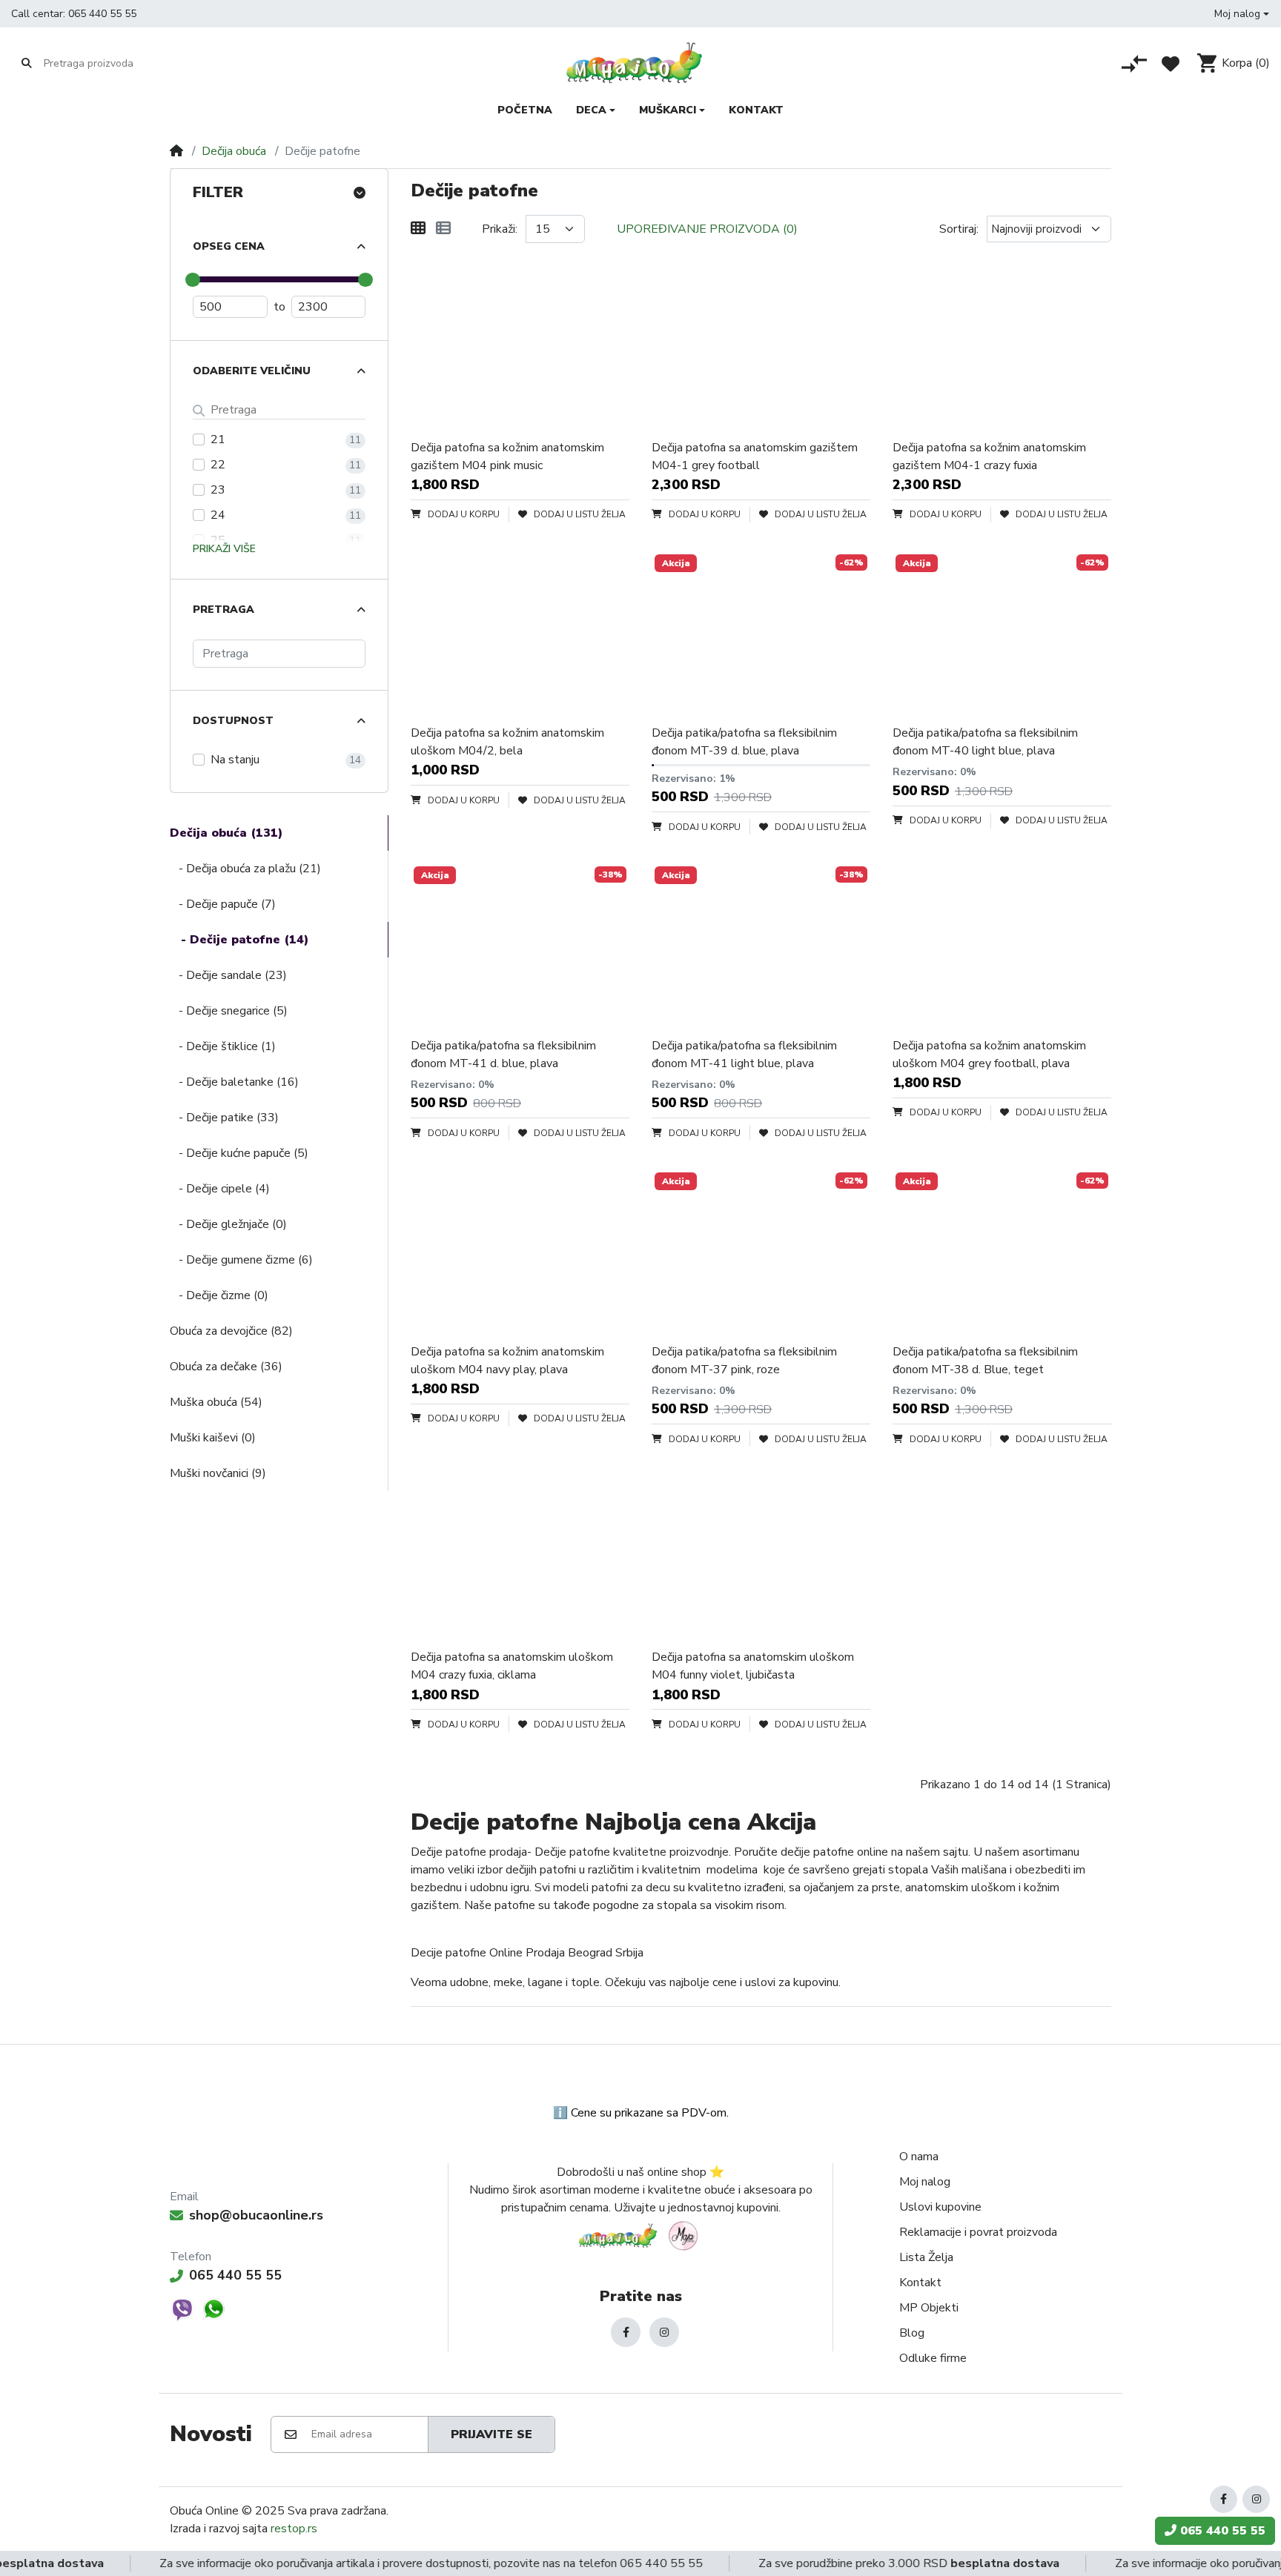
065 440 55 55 (102, 14)
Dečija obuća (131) (226, 833)
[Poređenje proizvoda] (1134, 64)
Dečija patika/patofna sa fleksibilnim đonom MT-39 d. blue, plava (744, 742)
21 (218, 439)
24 (218, 515)
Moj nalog (925, 2182)
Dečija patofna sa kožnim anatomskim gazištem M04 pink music (507, 457)
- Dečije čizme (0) (219, 1295)
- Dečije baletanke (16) (234, 1082)
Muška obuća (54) (216, 1402)
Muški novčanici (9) (218, 1473)
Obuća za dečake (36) (226, 1367)
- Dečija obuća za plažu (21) (245, 869)
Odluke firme (933, 2358)
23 (218, 490)
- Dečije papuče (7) (223, 904)
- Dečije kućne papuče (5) (239, 1153)
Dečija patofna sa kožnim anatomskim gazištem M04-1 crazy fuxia (989, 457)
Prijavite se (491, 2434)
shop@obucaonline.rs (256, 2215)
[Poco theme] (640, 2235)
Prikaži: (500, 229)
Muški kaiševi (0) (213, 1438)
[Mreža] (418, 229)
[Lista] (443, 229)
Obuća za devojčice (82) (231, 1331)
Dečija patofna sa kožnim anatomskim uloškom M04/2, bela (507, 742)
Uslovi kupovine (940, 2207)
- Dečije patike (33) (224, 1118)
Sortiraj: (959, 229)
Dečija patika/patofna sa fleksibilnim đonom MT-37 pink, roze (744, 1361)
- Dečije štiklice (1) (223, 1046)
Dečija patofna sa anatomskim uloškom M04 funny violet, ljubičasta (753, 1666)
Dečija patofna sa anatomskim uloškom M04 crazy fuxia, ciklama (512, 1666)
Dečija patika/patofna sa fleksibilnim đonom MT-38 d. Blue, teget (985, 1361)
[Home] (176, 151)
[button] (1242, 14)
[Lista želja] (1171, 64)
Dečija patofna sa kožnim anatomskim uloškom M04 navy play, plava (507, 1361)
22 (218, 465)
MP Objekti (929, 2308)
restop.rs (294, 2529)
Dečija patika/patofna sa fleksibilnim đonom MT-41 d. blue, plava (503, 1055)
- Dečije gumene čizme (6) (241, 1260)
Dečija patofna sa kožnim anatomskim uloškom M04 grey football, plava (989, 1055)
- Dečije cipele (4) (220, 1189)
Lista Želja (926, 2257)
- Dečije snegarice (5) (229, 1011)
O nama (919, 2157)
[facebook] (626, 2332)
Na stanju (235, 760)
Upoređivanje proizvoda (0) (707, 229)
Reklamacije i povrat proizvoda (978, 2232)
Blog (912, 2333)
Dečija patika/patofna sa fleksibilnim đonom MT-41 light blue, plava (744, 1055)
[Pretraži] (27, 63)
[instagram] (664, 2332)
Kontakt (920, 2283)
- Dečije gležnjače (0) (228, 1224)
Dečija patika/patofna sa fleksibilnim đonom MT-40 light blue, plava (985, 742)
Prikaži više (224, 549)
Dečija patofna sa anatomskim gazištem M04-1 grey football (755, 457)
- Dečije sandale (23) (228, 975)
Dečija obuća (234, 151)
